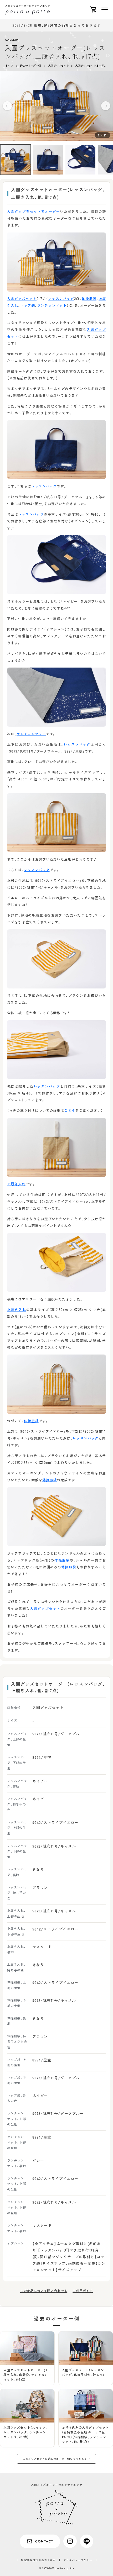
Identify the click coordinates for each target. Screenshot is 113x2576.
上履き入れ (16, 1184)
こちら (70, 1110)
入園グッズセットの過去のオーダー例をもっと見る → (56, 2459)
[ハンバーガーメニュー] (105, 9)
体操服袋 (89, 298)
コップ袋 (28, 305)
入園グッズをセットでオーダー (34, 211)
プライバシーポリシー (78, 2560)
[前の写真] (7, 106)
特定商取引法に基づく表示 (38, 2560)
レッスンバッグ (61, 298)
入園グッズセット (22, 298)
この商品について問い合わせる (44, 2291)
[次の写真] (106, 106)
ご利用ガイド (83, 2291)
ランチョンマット (52, 305)
